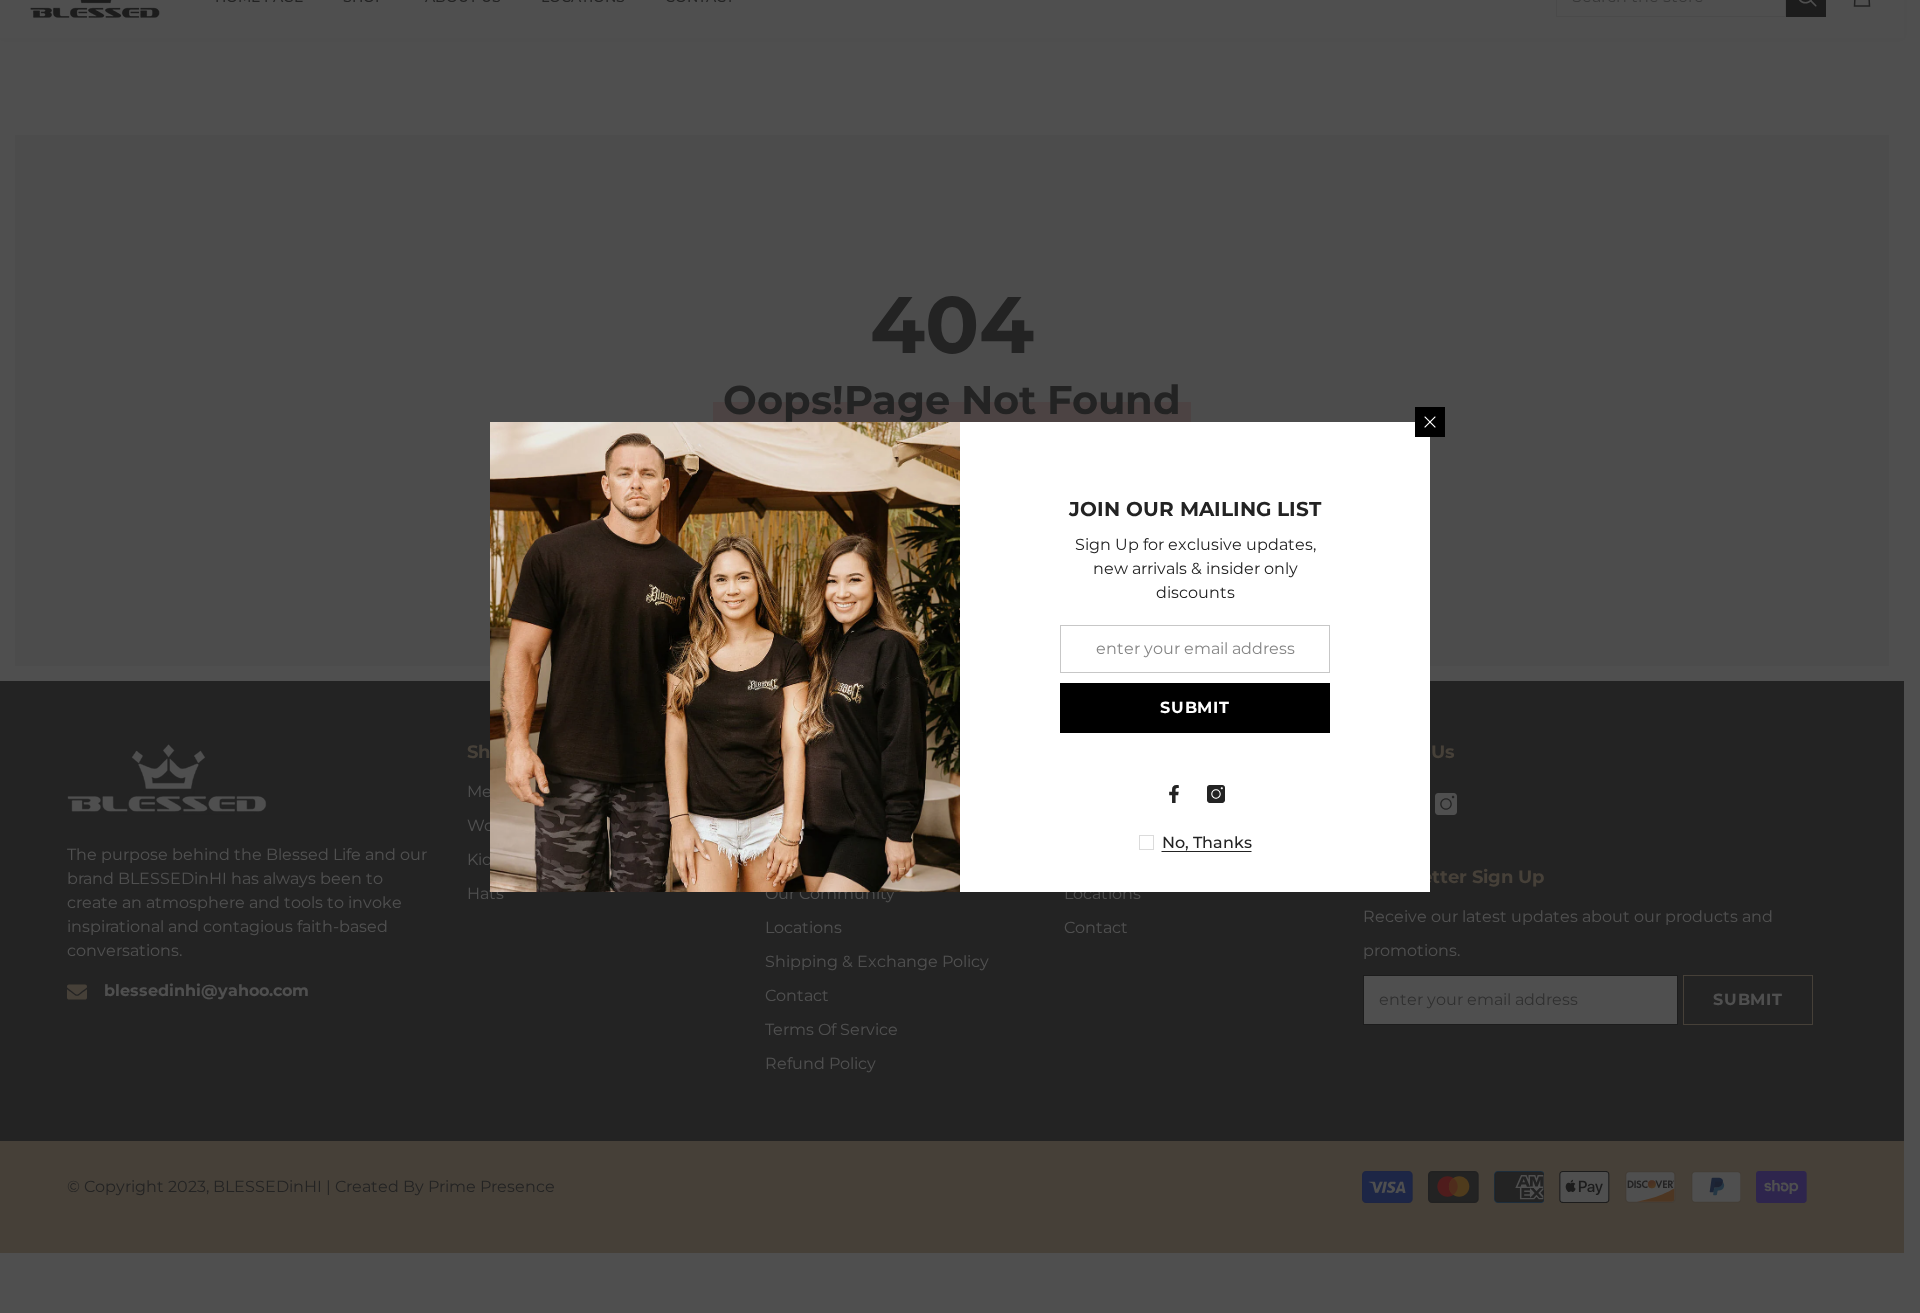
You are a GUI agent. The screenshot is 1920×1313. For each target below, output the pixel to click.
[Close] (1430, 422)
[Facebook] (1174, 794)
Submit (1195, 707)
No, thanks (1207, 842)
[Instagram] (1216, 794)
